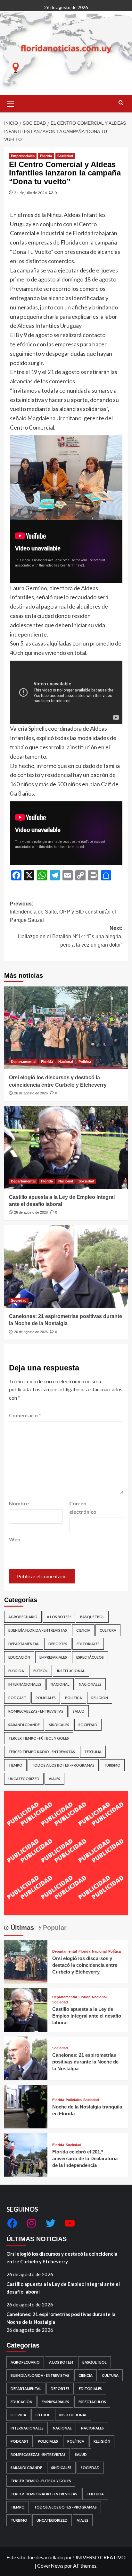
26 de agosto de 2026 (31, 1093)
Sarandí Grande (24, 1725)
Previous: (63, 912)
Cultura (108, 1630)
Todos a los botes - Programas (63, 1765)
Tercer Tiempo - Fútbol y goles (39, 1738)
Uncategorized (24, 1779)
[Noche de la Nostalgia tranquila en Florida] (26, 2106)
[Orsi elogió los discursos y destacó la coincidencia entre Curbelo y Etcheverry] (66, 1028)
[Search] (121, 103)
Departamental (23, 1062)
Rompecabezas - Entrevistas (36, 1711)
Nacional (66, 1062)
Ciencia (83, 1630)
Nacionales (90, 1684)
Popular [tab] (54, 1928)
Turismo (112, 1765)
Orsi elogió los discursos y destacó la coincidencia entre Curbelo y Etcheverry (85, 1965)
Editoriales (88, 1644)
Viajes (54, 1779)
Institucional (71, 1671)
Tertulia (93, 1752)
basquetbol (92, 1617)
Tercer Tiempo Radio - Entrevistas (42, 1752)
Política (85, 1062)
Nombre (19, 1503)
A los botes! (59, 1617)
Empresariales (23, 156)
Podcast (17, 1698)
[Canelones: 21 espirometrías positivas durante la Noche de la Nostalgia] (66, 1267)
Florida (46, 156)
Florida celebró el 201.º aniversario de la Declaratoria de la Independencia (85, 2158)
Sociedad (65, 156)
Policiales (46, 1698)
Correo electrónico (83, 1507)
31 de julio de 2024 (31, 193)
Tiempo (15, 1765)
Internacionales (25, 1684)
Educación (19, 1657)
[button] (11, 103)
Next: (70, 936)
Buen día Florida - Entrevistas (38, 1630)
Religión (100, 1698)
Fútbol (41, 1671)
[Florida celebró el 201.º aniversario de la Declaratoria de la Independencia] (26, 2154)
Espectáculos (90, 1657)
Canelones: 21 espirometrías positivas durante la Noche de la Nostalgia (85, 2062)
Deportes (58, 1644)
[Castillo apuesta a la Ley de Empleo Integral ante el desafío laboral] (66, 1147)
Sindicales (59, 1725)
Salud (79, 1711)
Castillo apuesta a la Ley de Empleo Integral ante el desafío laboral (87, 2016)
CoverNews (50, 2566)
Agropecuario (23, 1617)
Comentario (25, 1415)
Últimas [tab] (21, 1928)
